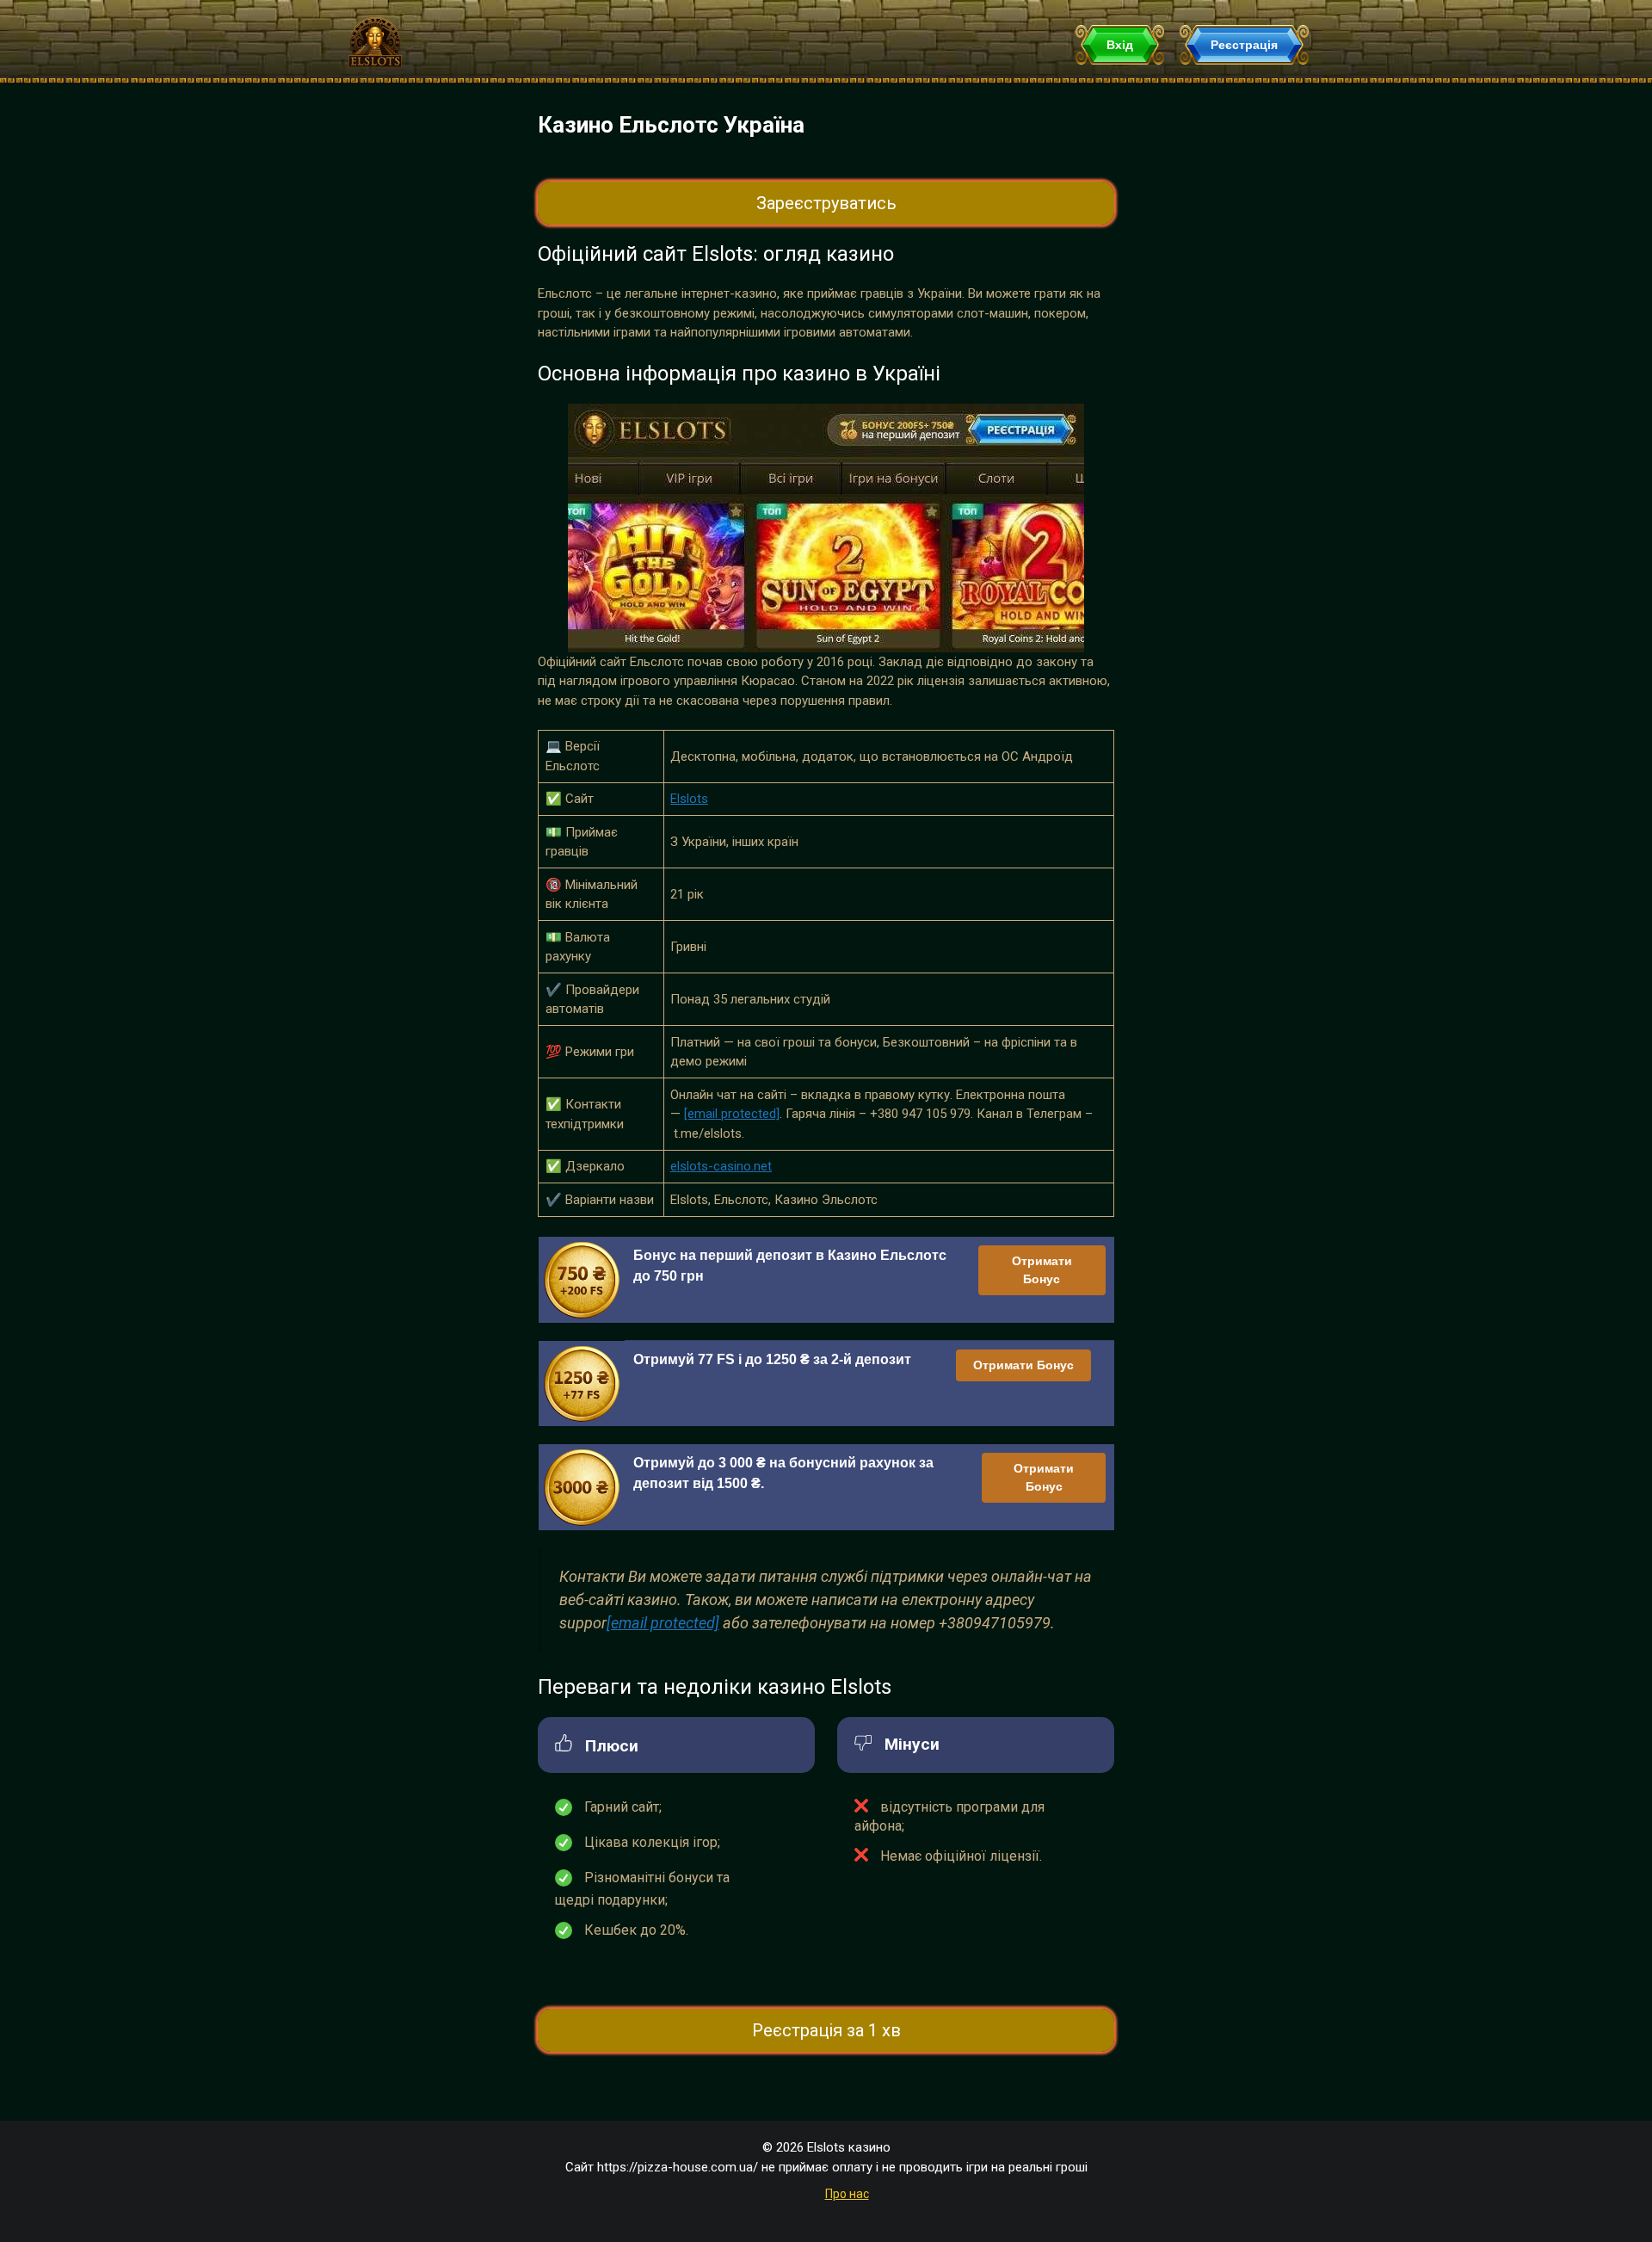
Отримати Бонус (1042, 1270)
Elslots (689, 799)
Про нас (847, 2194)
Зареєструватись (826, 203)
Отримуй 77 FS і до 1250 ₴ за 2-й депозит (772, 1359)
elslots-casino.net (721, 1166)
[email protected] (732, 1114)
